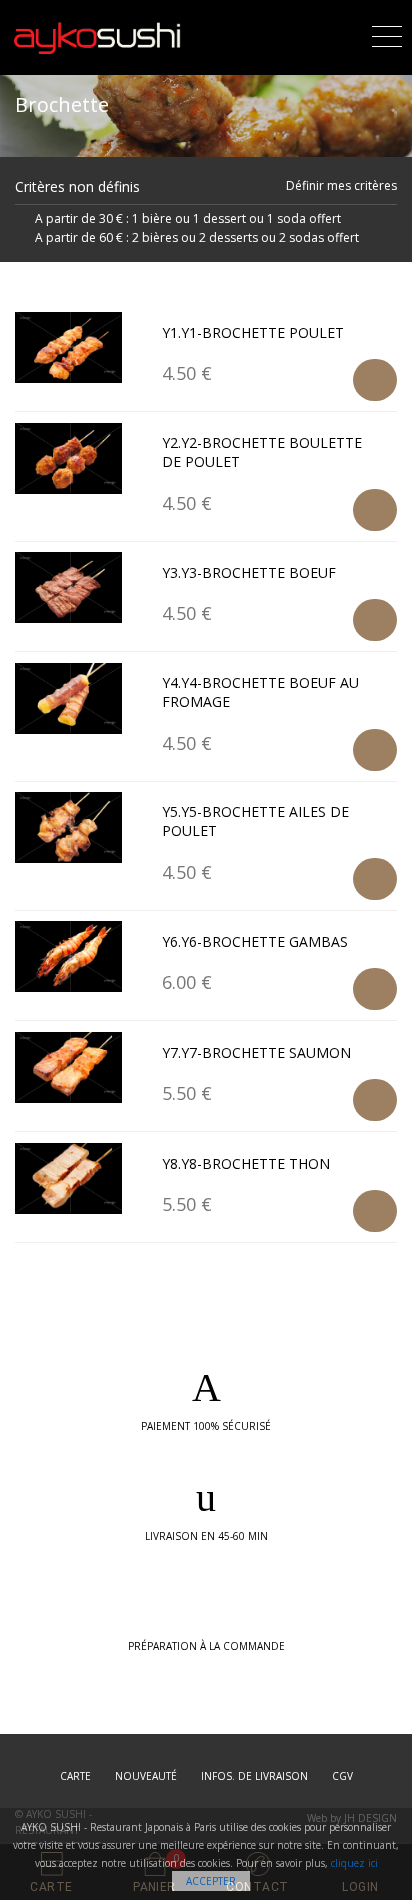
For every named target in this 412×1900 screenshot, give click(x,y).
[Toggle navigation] (387, 33)
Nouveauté (146, 1776)
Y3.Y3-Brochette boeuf (249, 572)
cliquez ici (354, 1863)
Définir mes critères (341, 185)
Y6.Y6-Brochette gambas (255, 941)
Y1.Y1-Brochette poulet (253, 332)
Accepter (211, 1881)
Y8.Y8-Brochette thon (246, 1163)
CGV (342, 1776)
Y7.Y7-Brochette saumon (256, 1052)
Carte (75, 1776)
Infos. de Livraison (254, 1776)
